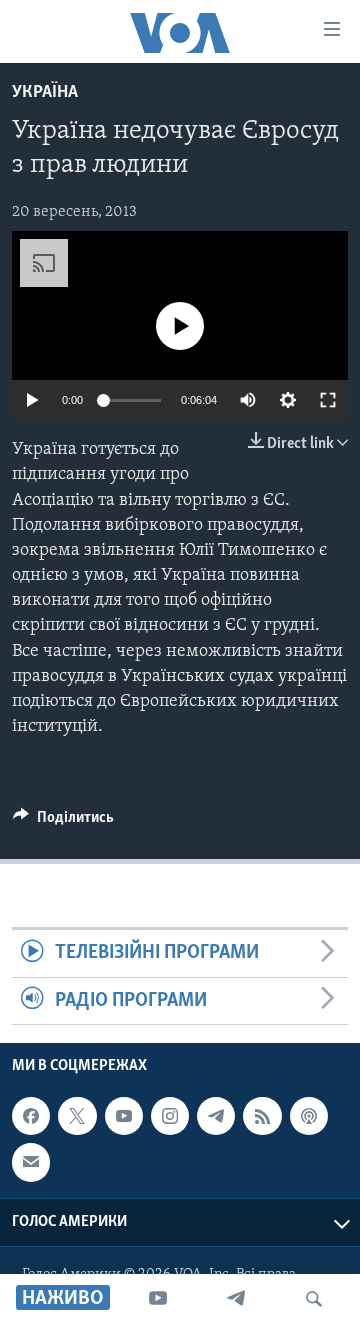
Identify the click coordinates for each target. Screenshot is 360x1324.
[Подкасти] (309, 1116)
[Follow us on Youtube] (124, 1116)
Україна (45, 93)
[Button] (63, 822)
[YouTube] (158, 1299)
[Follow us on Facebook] (31, 1116)
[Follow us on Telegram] (216, 1116)
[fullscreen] (328, 400)
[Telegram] (236, 1299)
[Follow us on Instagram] (170, 1116)
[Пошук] (314, 1299)
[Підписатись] (31, 1162)
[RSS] (262, 1116)
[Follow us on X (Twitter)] (77, 1116)
